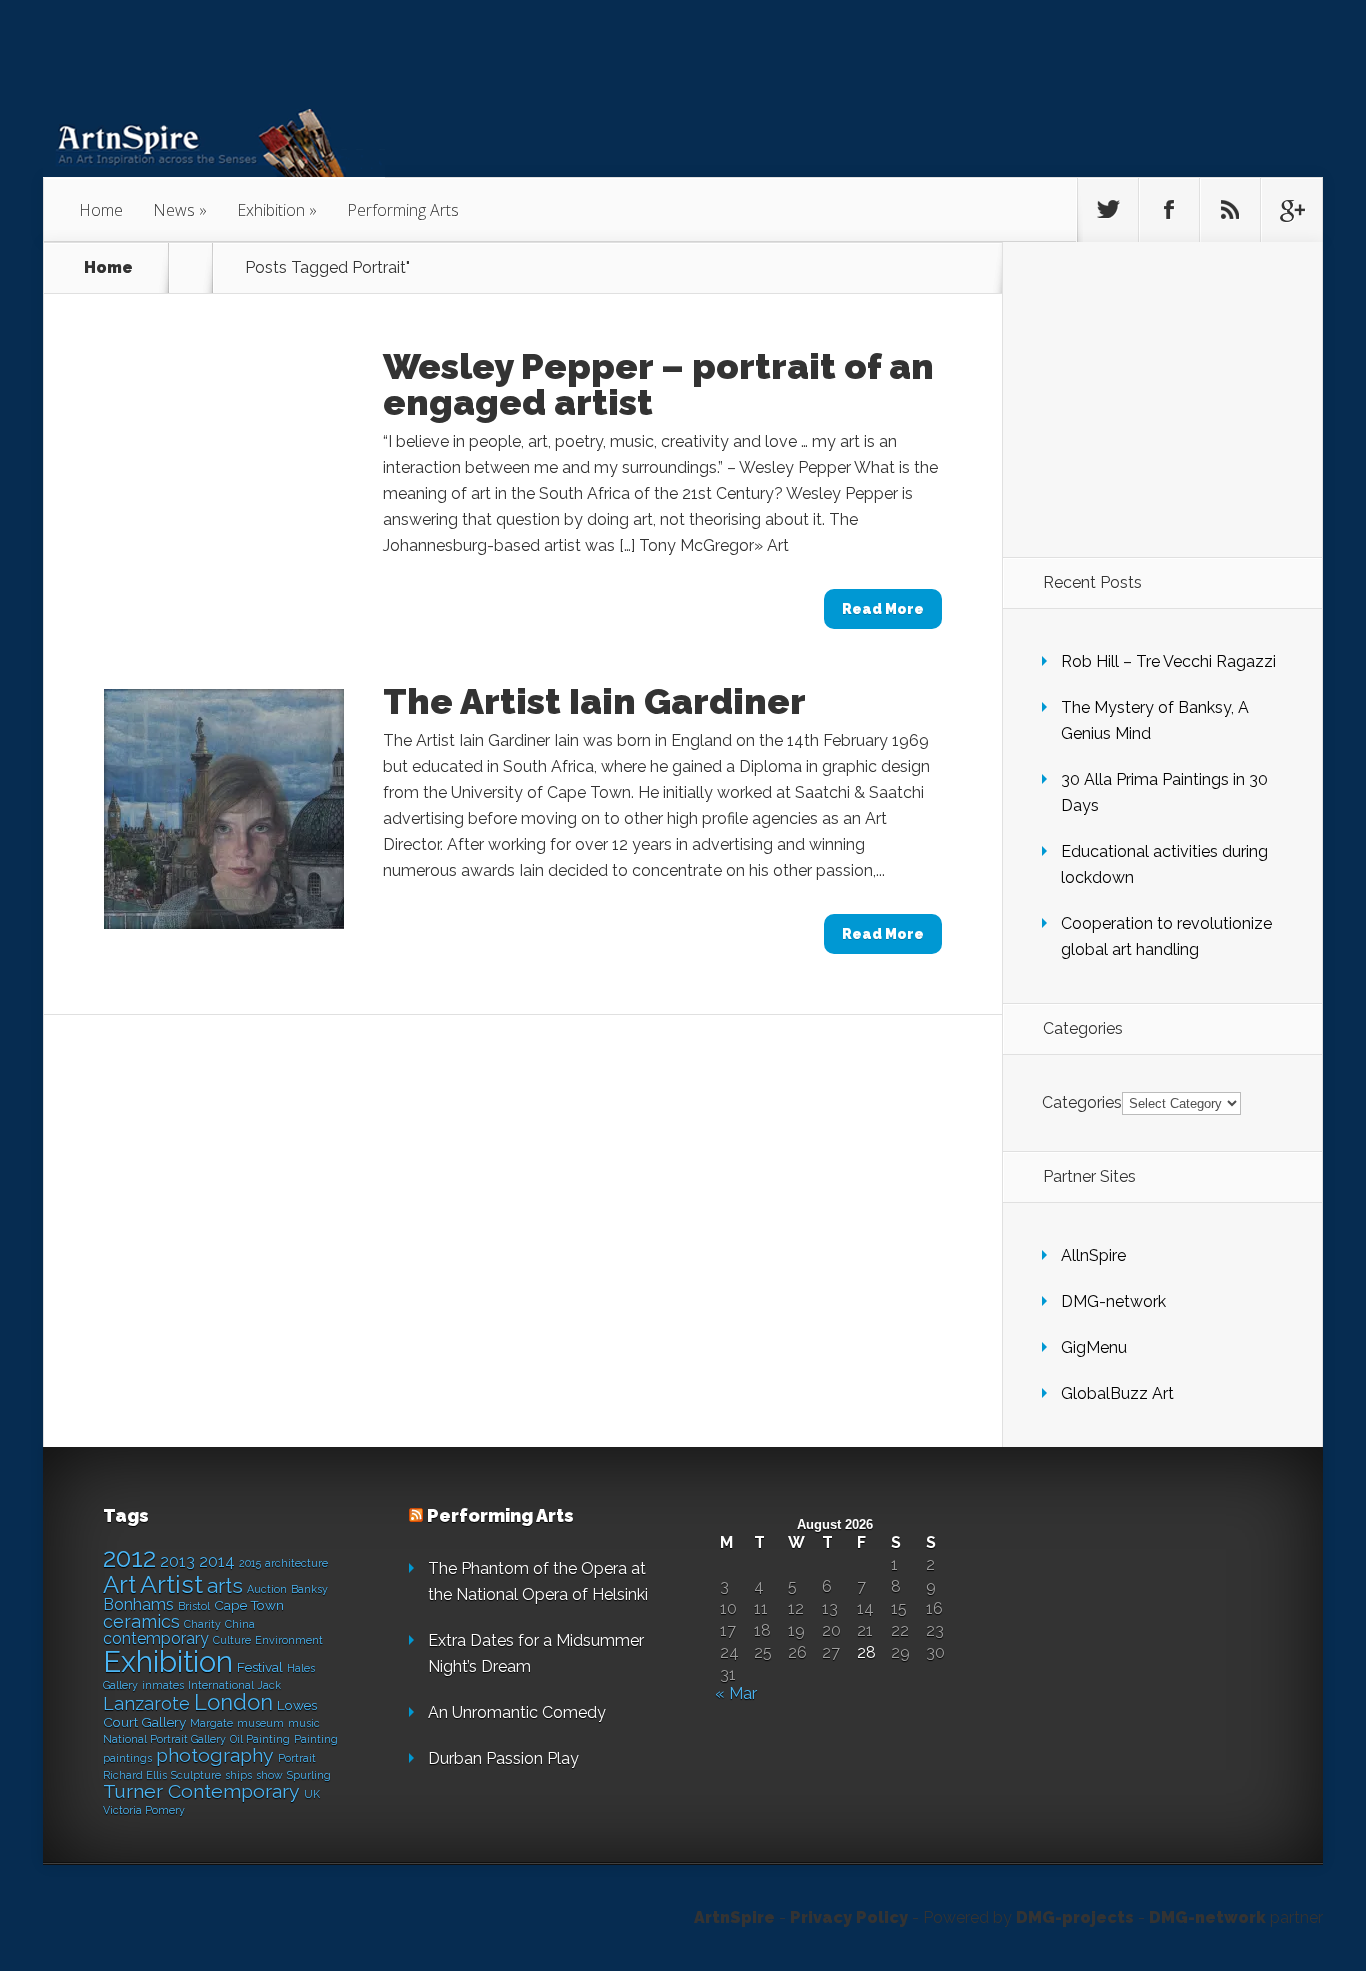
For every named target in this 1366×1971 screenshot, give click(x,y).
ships (238, 1775)
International (221, 1685)
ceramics (141, 1621)
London (233, 1702)
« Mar (736, 1693)
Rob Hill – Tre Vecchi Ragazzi (1168, 661)
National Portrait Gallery (164, 1739)
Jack (269, 1685)
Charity (202, 1624)
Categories (1082, 1102)
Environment (289, 1640)
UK (312, 1794)
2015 (250, 1563)
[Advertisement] (1167, 399)
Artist (171, 1584)
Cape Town (249, 1605)
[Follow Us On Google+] (1291, 210)
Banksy (309, 1589)
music (304, 1723)
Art (119, 1584)
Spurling (309, 1775)
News (174, 210)
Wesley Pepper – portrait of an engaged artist (658, 384)
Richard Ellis (135, 1775)
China (240, 1624)
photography (215, 1755)
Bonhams (138, 1604)
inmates (163, 1685)
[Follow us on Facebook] (1169, 210)
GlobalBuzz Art (1117, 1393)
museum (260, 1723)
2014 (217, 1561)
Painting (316, 1739)
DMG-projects (1075, 1917)
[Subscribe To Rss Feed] (1230, 210)
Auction (267, 1589)
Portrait (297, 1758)
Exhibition (271, 210)
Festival (260, 1667)
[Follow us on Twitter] (1108, 210)
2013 (177, 1561)
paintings (127, 1758)
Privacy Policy (849, 1917)
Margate (211, 1723)
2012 (129, 1558)
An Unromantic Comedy (517, 1712)
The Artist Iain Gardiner (594, 701)
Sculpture (196, 1775)
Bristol (194, 1606)
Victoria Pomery (144, 1810)
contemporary (156, 1638)
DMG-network (1113, 1301)
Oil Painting (260, 1739)
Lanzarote (146, 1703)
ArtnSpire (734, 1917)
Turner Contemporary (201, 1791)
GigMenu (1094, 1347)
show (269, 1775)
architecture (296, 1563)
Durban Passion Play (503, 1758)
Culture (232, 1640)
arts (225, 1586)
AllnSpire (1093, 1255)
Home (101, 210)
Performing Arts (403, 210)
